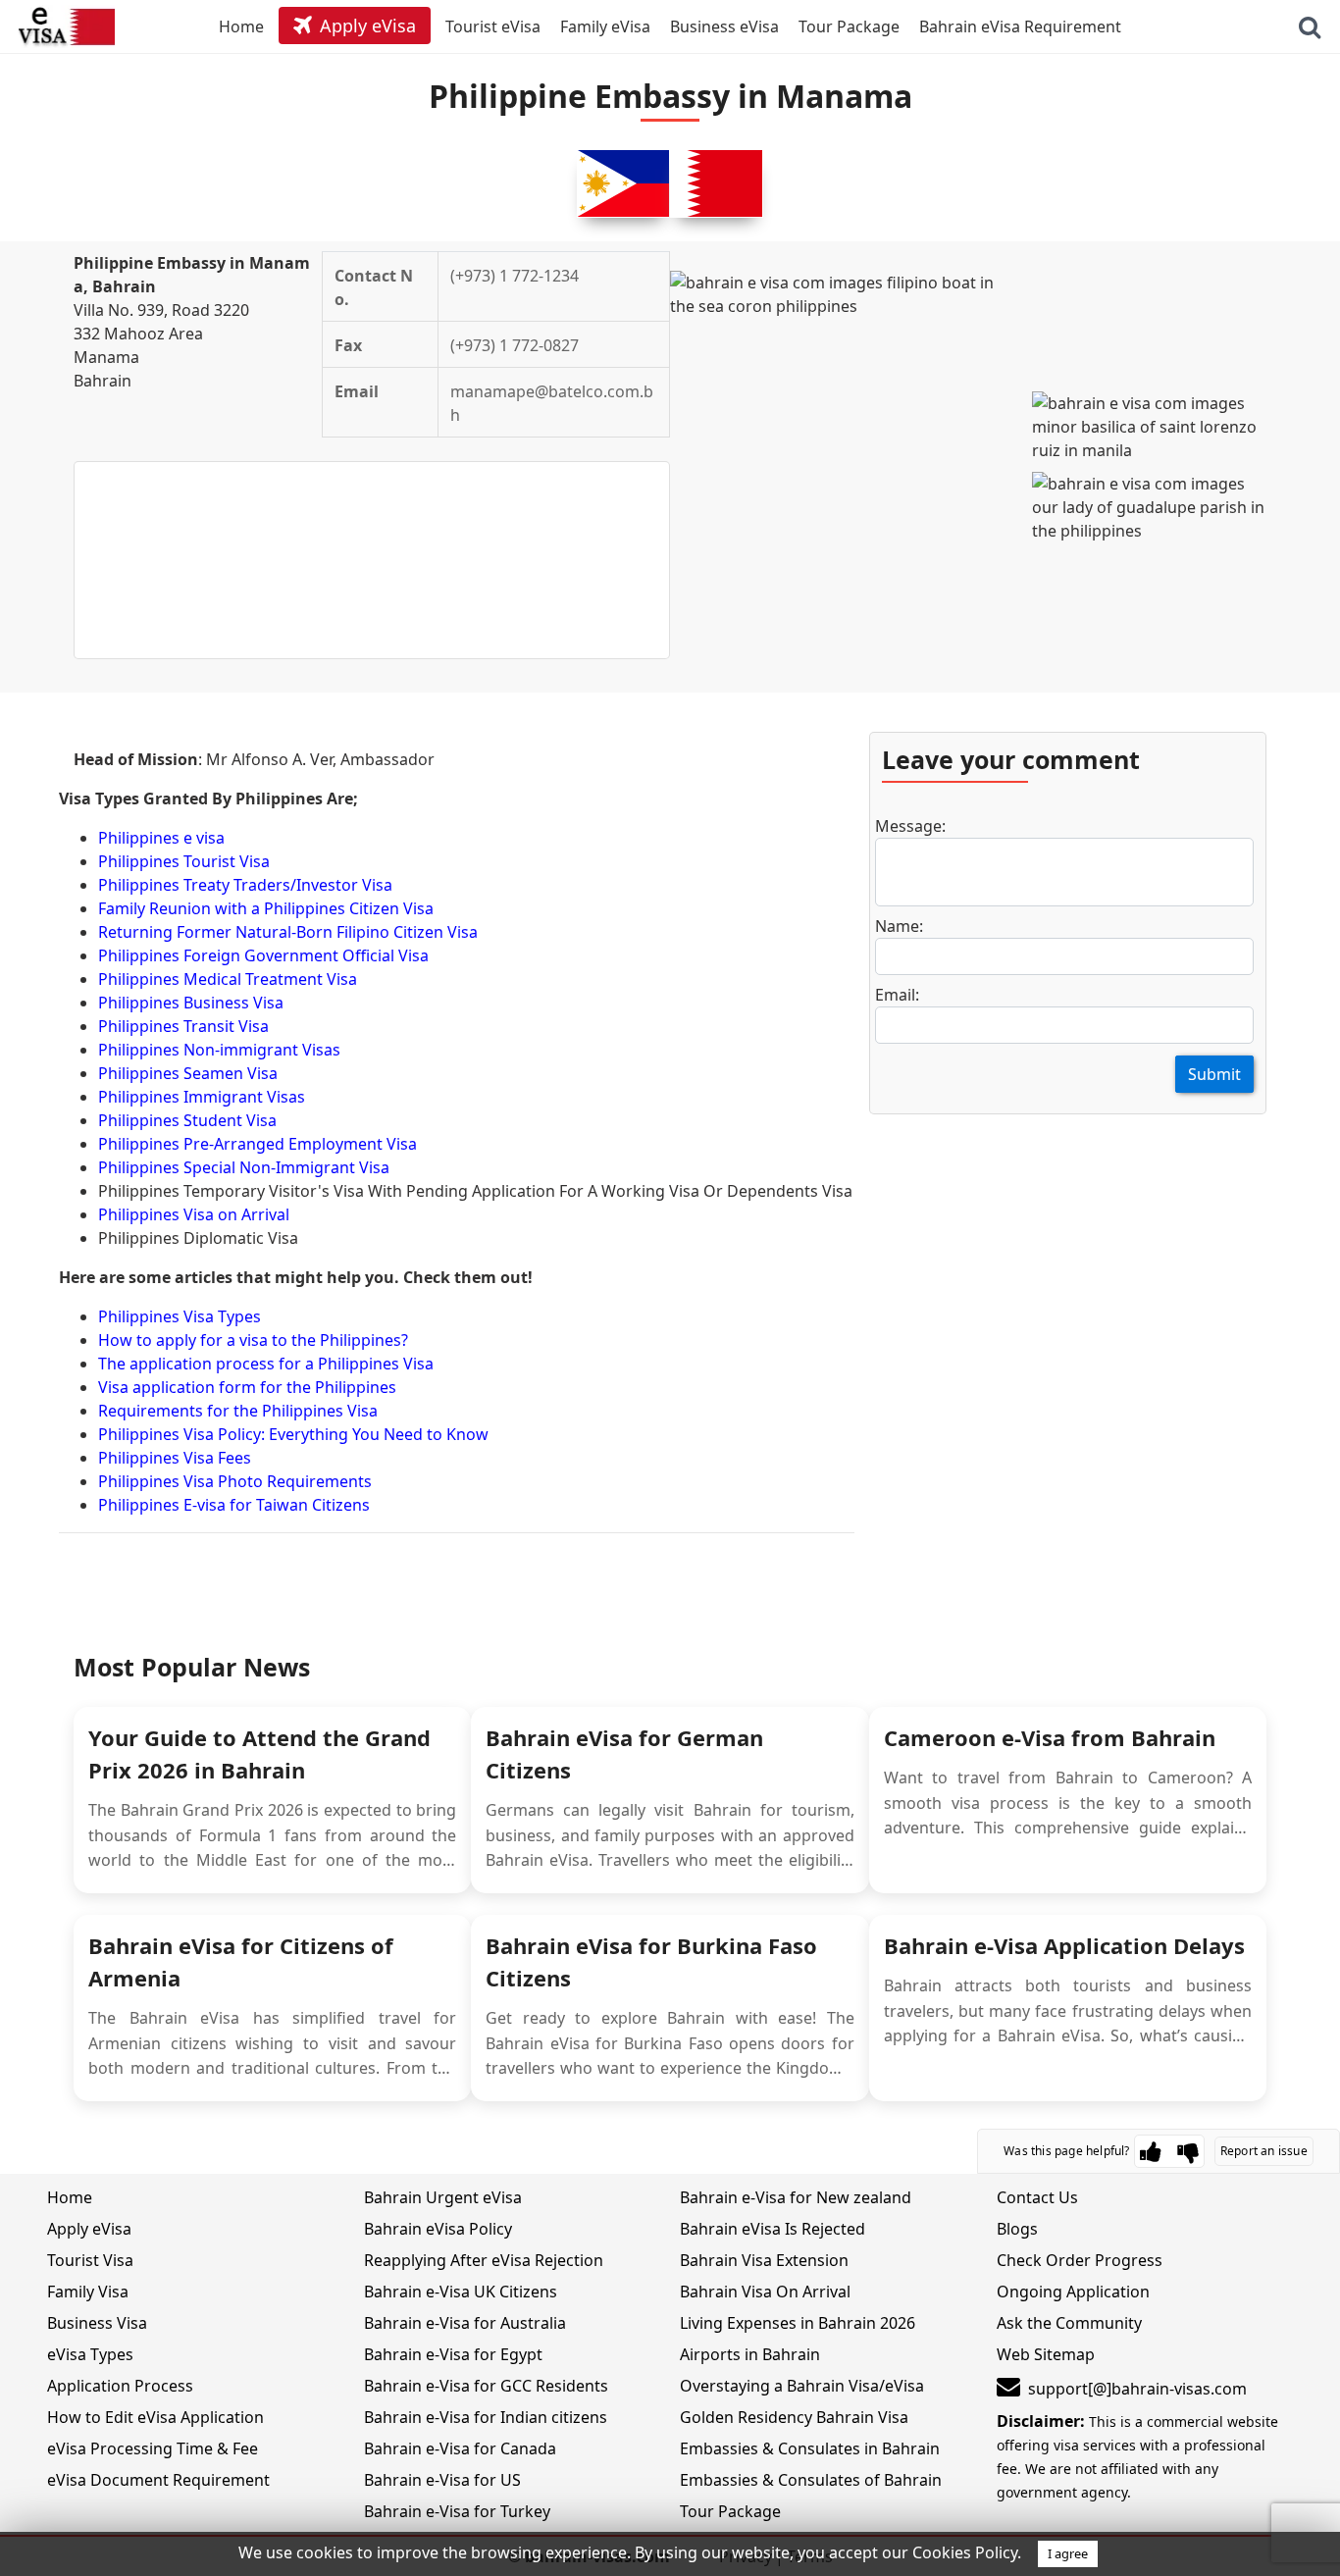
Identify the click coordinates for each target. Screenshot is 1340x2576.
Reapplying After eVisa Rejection (484, 2260)
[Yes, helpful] (1151, 2151)
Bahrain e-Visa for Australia (465, 2323)
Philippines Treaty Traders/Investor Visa (245, 885)
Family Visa (88, 2292)
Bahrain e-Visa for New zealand (796, 2197)
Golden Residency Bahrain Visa (794, 2417)
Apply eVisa (89, 2229)
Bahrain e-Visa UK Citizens (461, 2292)
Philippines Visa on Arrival (194, 1214)
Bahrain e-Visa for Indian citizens (486, 2417)
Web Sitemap (1046, 2354)
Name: (899, 926)
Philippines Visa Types (180, 1316)
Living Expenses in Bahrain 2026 (798, 2323)
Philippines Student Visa (187, 1120)
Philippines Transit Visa (183, 1026)
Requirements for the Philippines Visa (238, 1411)
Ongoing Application (1073, 2292)
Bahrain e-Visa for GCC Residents (486, 2386)
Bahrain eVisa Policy (438, 2229)
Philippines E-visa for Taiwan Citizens (234, 1505)
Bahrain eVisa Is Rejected (773, 2229)
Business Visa (97, 2323)
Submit (1214, 1074)
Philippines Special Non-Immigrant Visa (244, 1167)
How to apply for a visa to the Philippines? (253, 1340)
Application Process (120, 2386)
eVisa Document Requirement (158, 2480)
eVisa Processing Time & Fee (153, 2448)
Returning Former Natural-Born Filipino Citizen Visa (288, 932)
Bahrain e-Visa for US (442, 2480)
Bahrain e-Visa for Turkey (457, 2511)
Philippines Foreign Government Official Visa (263, 955)
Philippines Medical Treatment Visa (228, 979)
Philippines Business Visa (191, 1003)
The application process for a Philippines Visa (266, 1364)
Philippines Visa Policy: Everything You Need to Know (293, 1434)
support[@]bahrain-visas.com (1137, 2389)
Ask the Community (1069, 2323)
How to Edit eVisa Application (155, 2417)
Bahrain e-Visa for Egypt (453, 2354)
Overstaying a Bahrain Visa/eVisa (802, 2386)
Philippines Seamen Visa (188, 1073)
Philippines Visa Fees (175, 1458)
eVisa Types (90, 2354)
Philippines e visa (161, 838)
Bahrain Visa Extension (764, 2260)
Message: (910, 826)
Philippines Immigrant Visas (202, 1097)
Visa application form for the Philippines (247, 1387)
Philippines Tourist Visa (184, 861)
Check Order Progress (1080, 2260)
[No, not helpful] (1188, 2151)
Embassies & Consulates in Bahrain (810, 2448)
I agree (1068, 2553)
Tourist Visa (90, 2260)
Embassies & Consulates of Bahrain (811, 2480)
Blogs (1017, 2229)
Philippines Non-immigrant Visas (219, 1050)
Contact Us (1037, 2197)
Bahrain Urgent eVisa (443, 2197)
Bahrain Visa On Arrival (765, 2292)
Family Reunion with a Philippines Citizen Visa (266, 908)
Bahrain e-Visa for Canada (460, 2448)
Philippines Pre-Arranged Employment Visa (258, 1144)
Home (70, 2197)
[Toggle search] (1310, 26)
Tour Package (730, 2511)
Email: (897, 995)
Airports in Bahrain (750, 2354)
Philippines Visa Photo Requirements (235, 1481)
